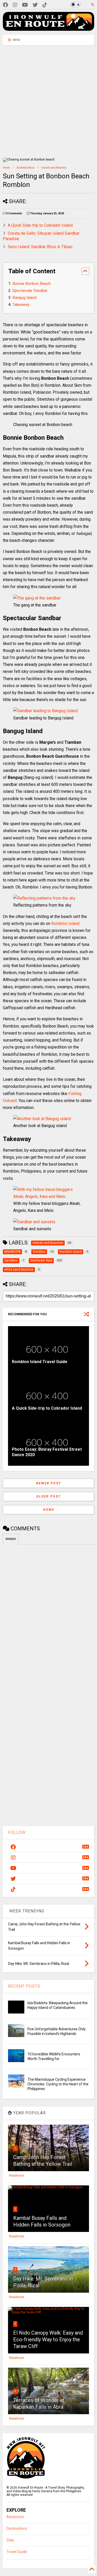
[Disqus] (48, 1613)
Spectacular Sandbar (30, 291)
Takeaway (21, 305)
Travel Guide (17, 2552)
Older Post (48, 1496)
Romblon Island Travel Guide (40, 1362)
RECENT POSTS (24, 1986)
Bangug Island (24, 298)
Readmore (17, 2176)
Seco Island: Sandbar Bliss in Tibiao (40, 247)
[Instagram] (15, 5)
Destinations (17, 2529)
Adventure (15, 2517)
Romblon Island (65, 924)
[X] (35, 5)
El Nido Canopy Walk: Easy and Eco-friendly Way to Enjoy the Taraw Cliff (48, 2339)
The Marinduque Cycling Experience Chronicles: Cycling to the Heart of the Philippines (58, 2084)
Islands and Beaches (54, 168)
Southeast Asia (25, 168)
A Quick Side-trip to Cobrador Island (40, 225)
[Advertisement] (48, 101)
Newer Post (49, 1483)
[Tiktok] (45, 5)
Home (6, 168)
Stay (10, 2540)
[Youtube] (25, 5)
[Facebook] (5, 5)
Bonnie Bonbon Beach (32, 284)
